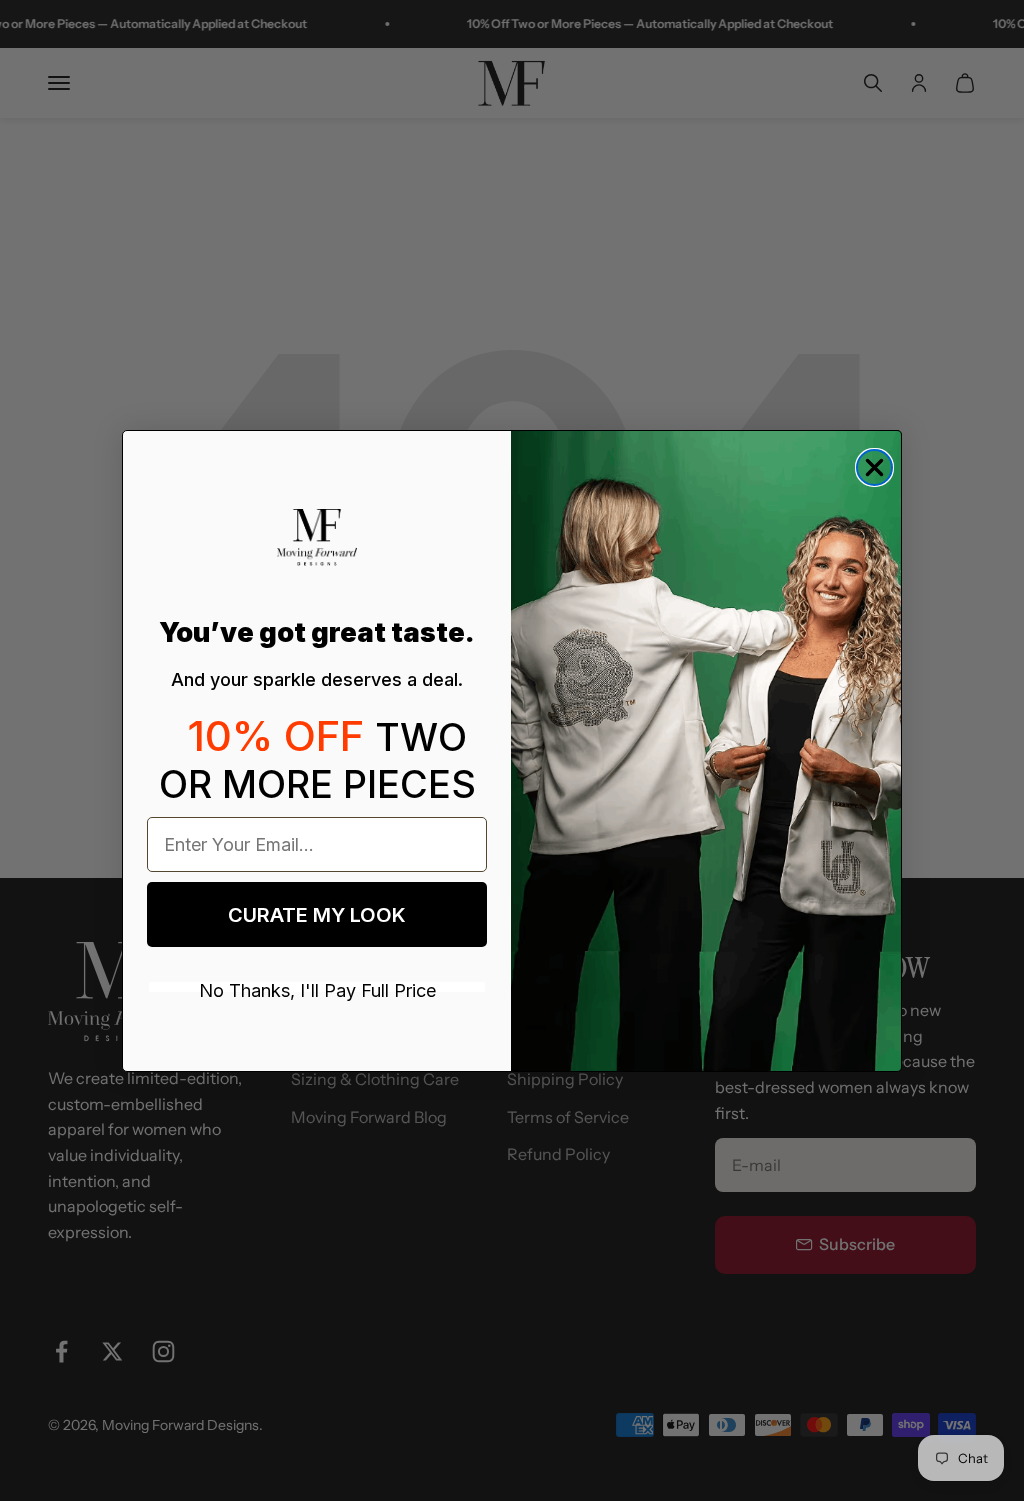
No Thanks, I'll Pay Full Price (317, 987)
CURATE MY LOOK (317, 915)
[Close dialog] (874, 467)
